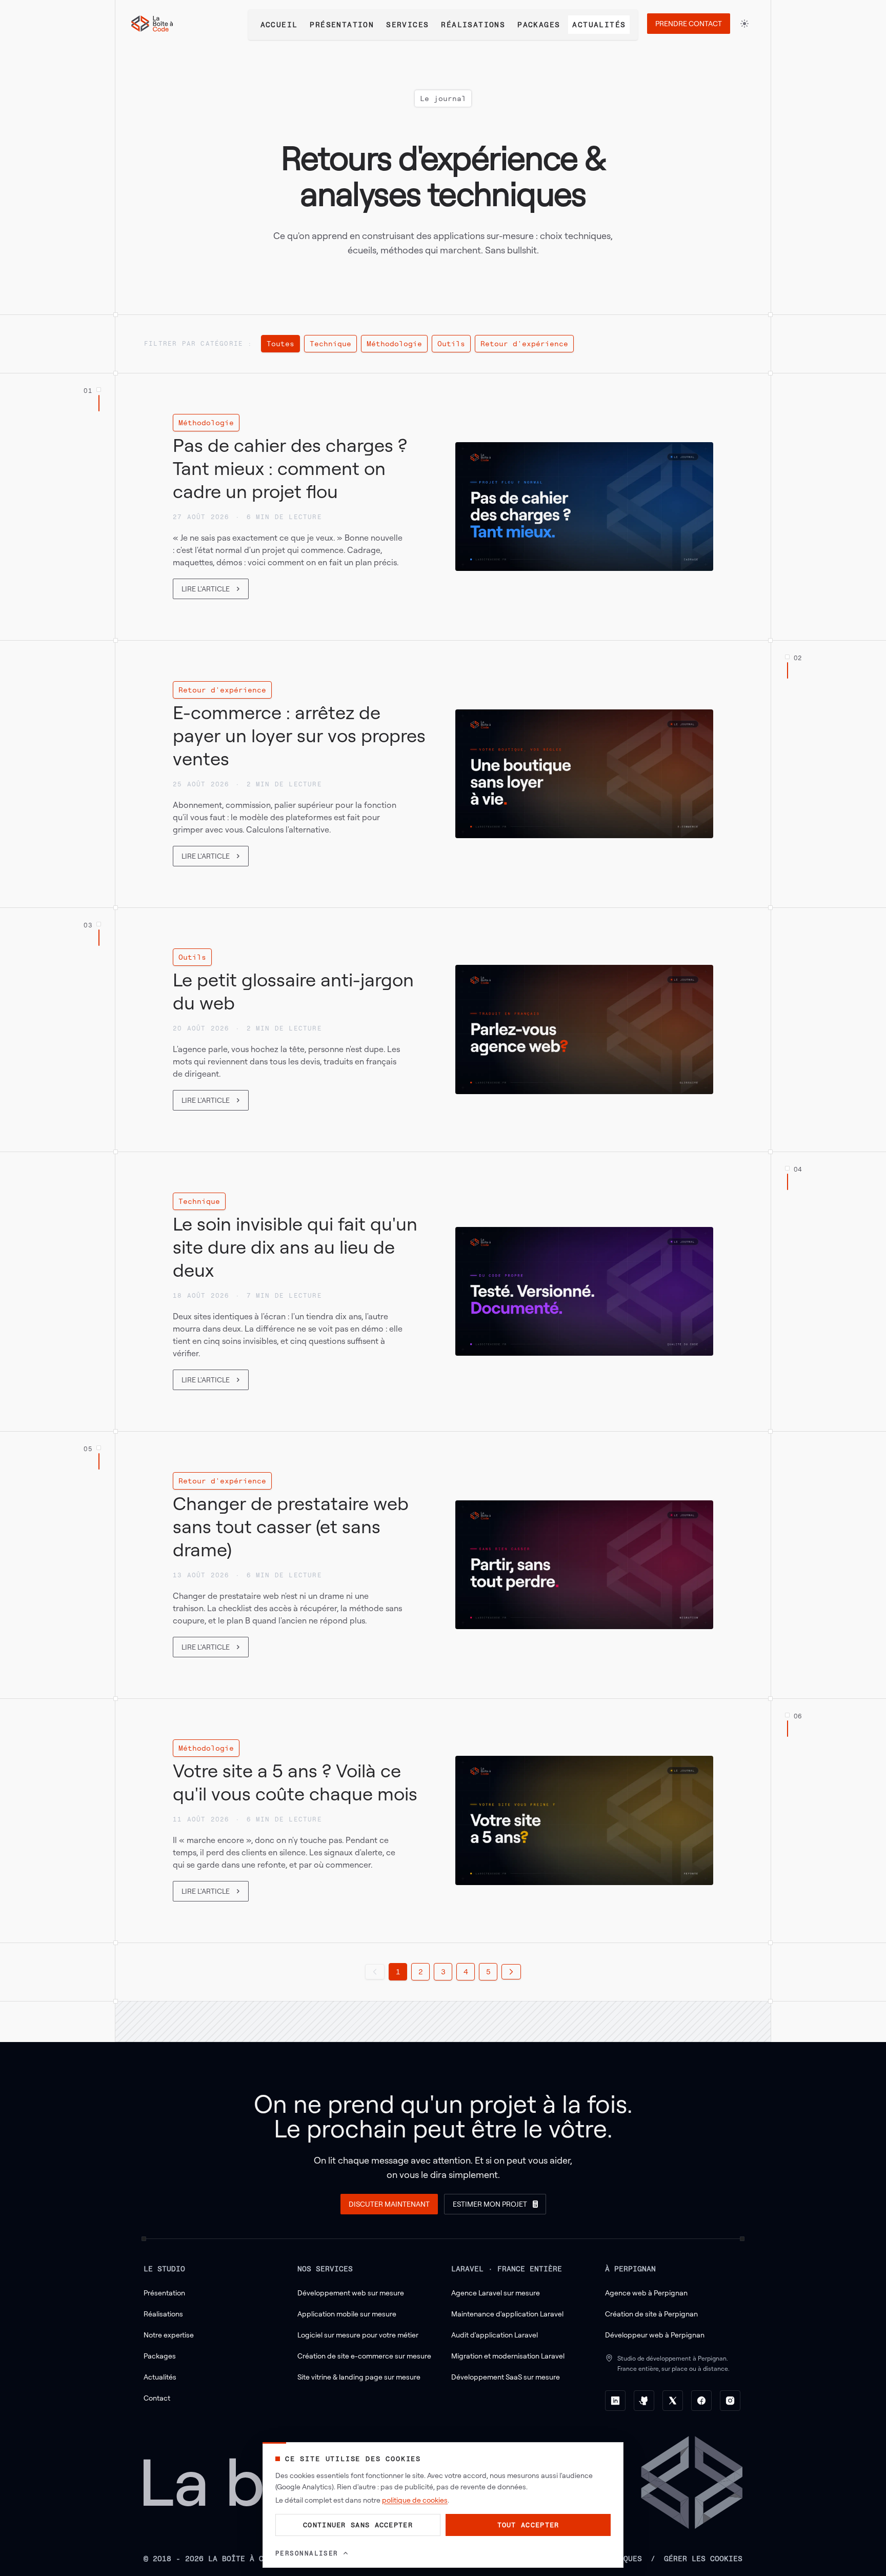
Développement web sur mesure (351, 2293)
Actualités (599, 24)
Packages (539, 24)
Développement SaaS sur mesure (506, 2377)
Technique (330, 343)
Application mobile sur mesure (347, 2314)
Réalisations (473, 24)
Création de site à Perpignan (651, 2314)
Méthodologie (394, 343)
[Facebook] (701, 2401)
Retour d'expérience (524, 343)
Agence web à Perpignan (646, 2293)
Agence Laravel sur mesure (496, 2293)
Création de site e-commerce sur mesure (364, 2356)
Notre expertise (169, 2335)
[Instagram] (730, 2401)
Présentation (342, 24)
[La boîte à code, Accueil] (152, 24)
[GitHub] (644, 2401)
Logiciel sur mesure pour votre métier (358, 2335)
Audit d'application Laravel (495, 2335)
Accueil (279, 24)
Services (407, 24)
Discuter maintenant (389, 2204)
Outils (451, 343)
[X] (673, 2401)
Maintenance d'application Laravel (507, 2314)
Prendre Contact (689, 23)
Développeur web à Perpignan (655, 2335)
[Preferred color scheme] (744, 24)
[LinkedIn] (615, 2401)
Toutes (280, 343)
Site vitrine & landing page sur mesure (359, 2377)
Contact (157, 2398)
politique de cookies (415, 2500)
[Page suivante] (511, 1972)
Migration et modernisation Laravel (508, 2356)
